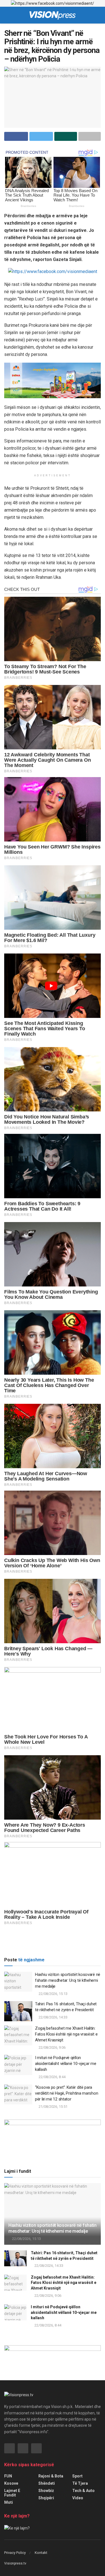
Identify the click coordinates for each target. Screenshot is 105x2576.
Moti (9, 2502)
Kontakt (41, 2553)
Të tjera (80, 2483)
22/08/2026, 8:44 (52, 2077)
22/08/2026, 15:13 (53, 1994)
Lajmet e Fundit (12, 2493)
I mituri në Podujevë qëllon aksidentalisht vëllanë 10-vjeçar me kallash (66, 2064)
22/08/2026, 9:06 (52, 2047)
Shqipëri (46, 2498)
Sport (77, 2476)
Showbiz (46, 2491)
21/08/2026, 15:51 (53, 2107)
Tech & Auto (83, 2491)
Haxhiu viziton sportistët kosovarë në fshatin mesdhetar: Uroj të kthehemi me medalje (68, 1980)
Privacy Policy (15, 2553)
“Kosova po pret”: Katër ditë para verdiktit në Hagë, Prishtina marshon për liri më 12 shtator (66, 2093)
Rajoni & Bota (51, 2476)
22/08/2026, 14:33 (53, 2017)
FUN (8, 2476)
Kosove (11, 2483)
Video (78, 2498)
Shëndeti (47, 2483)
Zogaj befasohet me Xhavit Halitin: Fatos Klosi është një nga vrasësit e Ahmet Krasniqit (66, 2034)
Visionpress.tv (15, 2563)
